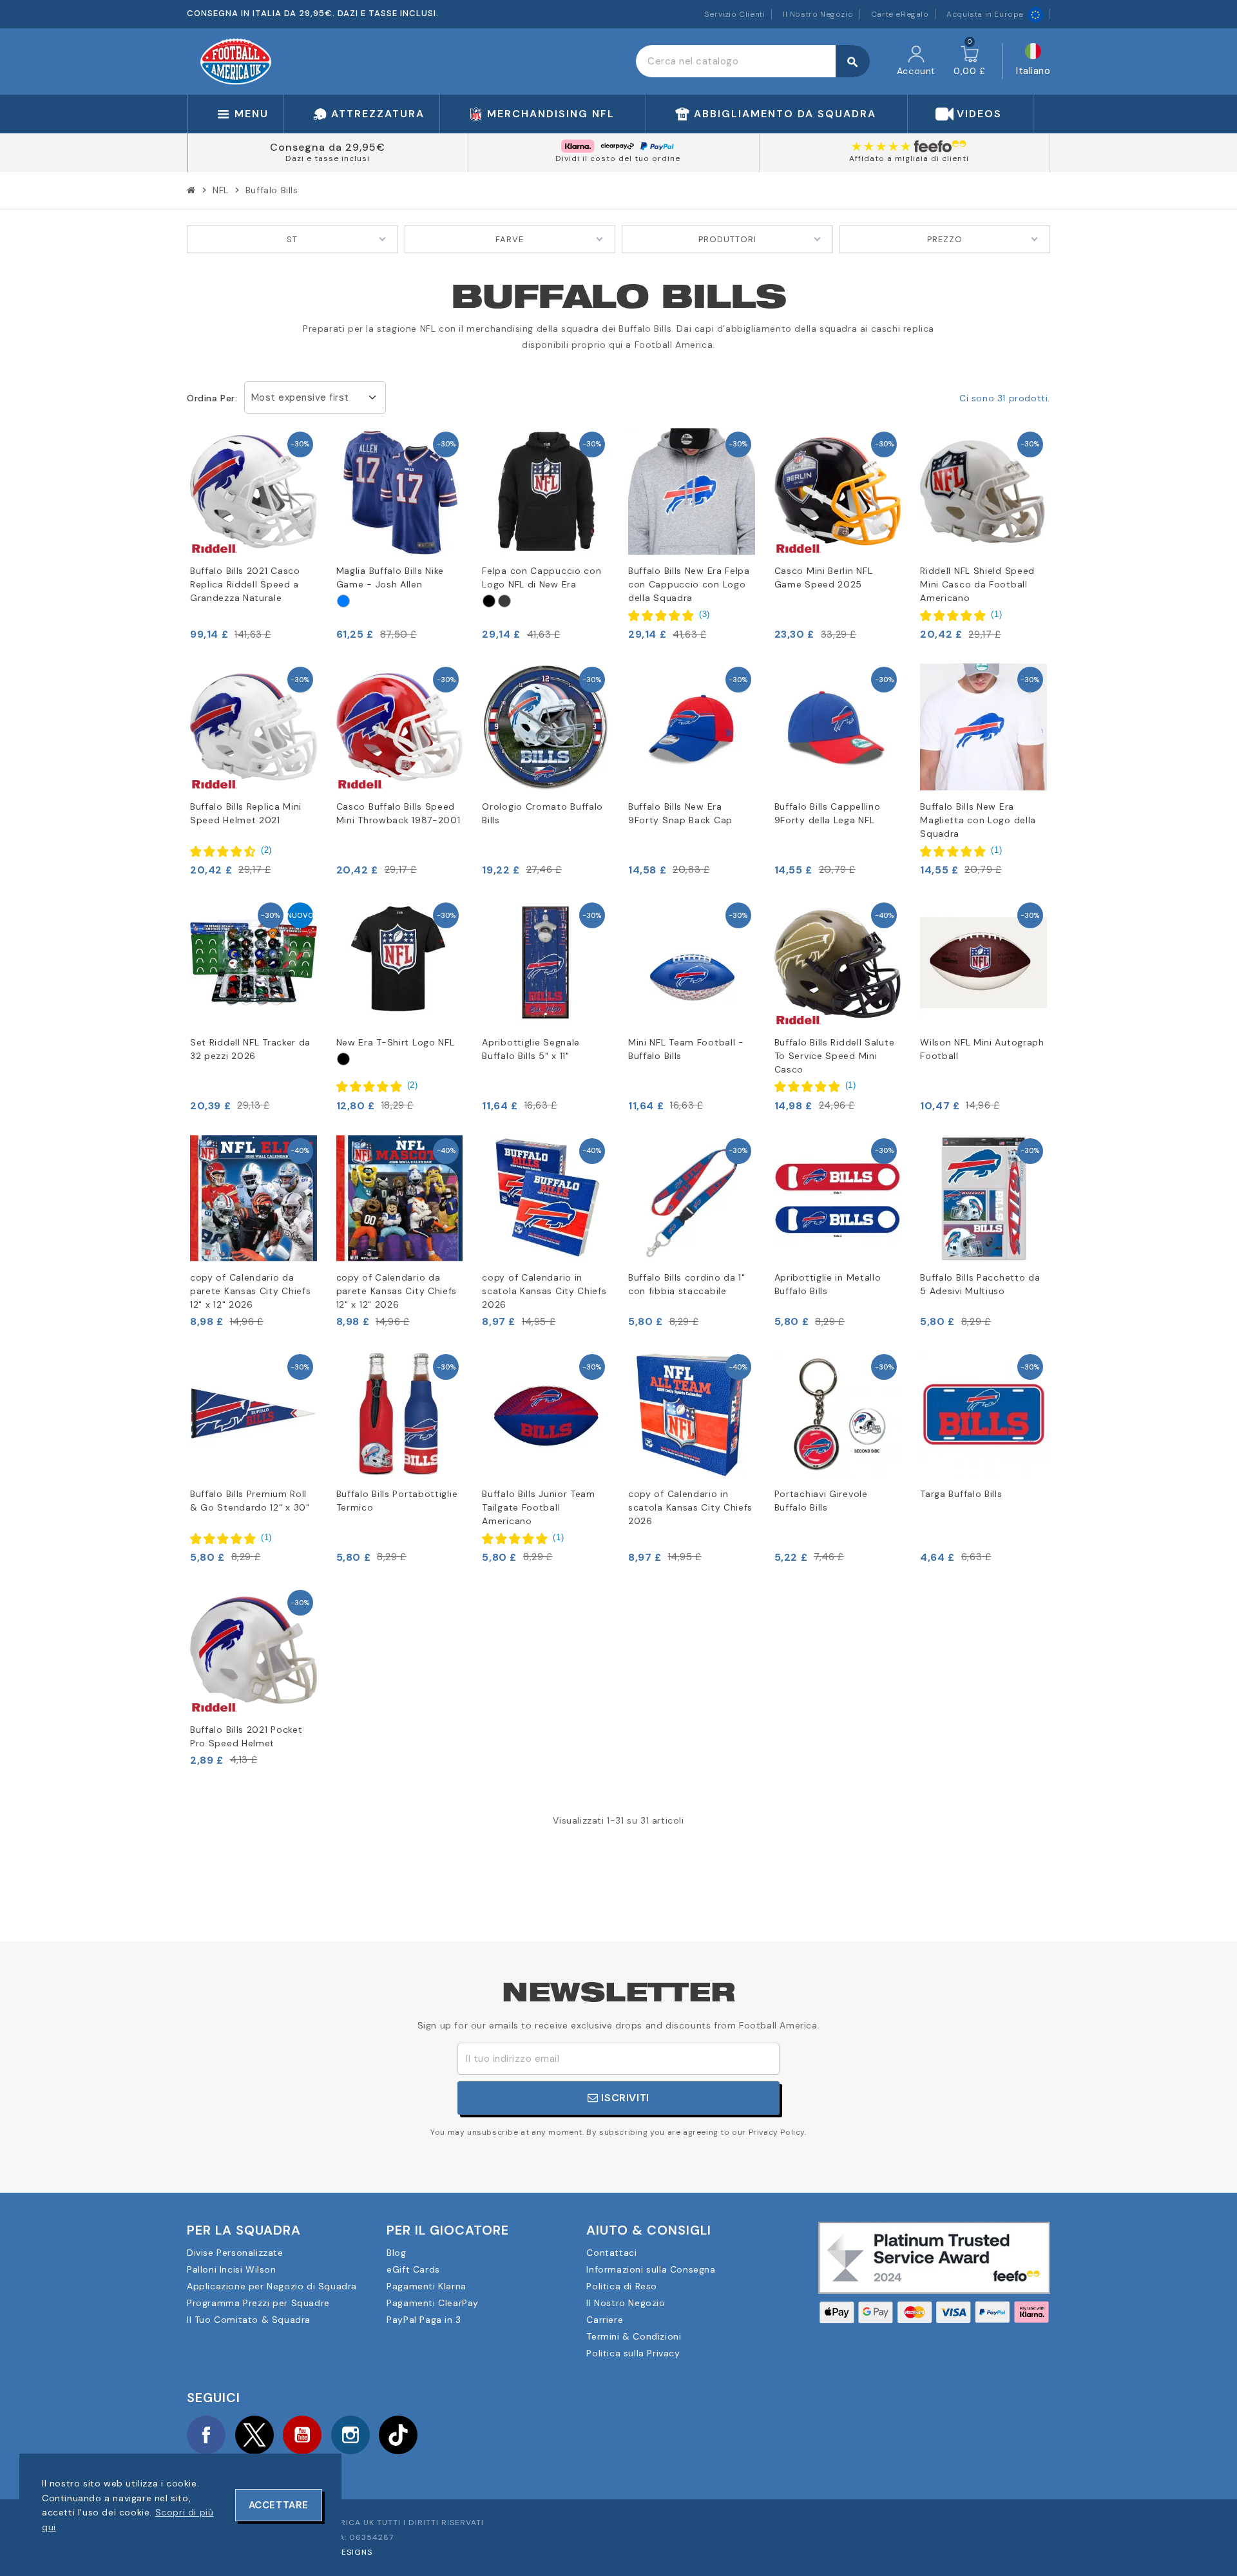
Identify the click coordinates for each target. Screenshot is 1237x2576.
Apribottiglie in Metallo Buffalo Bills (828, 1284)
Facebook (206, 2435)
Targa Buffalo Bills (961, 1494)
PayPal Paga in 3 (424, 2320)
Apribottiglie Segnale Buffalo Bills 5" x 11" (531, 1049)
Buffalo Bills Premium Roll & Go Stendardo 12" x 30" (250, 1501)
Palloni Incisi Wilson (232, 2269)
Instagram (350, 2435)
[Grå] (504, 601)
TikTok (398, 2435)
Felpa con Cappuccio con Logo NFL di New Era (542, 577)
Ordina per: (212, 398)
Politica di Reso (622, 2286)
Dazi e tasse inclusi (328, 158)
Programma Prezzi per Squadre (258, 2303)
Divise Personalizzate (235, 2253)
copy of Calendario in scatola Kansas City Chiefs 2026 (544, 1291)
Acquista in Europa (985, 14)
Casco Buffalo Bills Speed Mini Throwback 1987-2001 (398, 813)
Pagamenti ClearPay (433, 2303)
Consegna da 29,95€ (328, 147)
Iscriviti (624, 2098)
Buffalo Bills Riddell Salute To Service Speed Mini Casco (835, 1056)
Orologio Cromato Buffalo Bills (542, 813)
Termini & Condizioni (634, 2336)
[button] (669, 615)
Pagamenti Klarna (427, 2286)
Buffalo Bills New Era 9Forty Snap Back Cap (680, 813)
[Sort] (489, 601)
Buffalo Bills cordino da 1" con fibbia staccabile (687, 1284)
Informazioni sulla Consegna (651, 2269)
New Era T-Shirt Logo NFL (396, 1042)
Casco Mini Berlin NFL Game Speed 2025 (824, 577)
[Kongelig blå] (343, 601)
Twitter (254, 2435)
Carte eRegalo (900, 14)
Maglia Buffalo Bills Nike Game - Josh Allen (390, 577)
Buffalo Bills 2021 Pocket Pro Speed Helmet (246, 1736)
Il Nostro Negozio (818, 14)
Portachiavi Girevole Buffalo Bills (821, 1501)
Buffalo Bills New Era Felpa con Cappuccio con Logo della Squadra (689, 584)
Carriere (605, 2320)
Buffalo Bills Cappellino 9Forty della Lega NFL (828, 813)
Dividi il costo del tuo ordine (618, 158)
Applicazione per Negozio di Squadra (272, 2286)
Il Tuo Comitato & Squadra (249, 2320)
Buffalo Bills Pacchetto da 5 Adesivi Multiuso (980, 1284)
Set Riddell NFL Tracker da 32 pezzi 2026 (250, 1049)
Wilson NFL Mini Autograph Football (982, 1049)
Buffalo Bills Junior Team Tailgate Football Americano (539, 1507)
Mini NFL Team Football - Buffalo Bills (686, 1049)
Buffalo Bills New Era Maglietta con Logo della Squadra (978, 820)
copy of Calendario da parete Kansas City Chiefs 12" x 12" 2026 (251, 1291)
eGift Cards (413, 2269)
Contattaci (611, 2253)
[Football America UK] (236, 61)
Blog (396, 2253)
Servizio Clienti (735, 14)
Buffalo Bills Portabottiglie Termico (397, 1501)
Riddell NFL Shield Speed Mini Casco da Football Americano (977, 584)
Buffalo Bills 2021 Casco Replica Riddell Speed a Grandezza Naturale (245, 584)
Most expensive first (300, 397)
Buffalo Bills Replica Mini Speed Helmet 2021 (246, 813)
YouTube (302, 2435)
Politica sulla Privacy (633, 2353)
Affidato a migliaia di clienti (909, 158)
